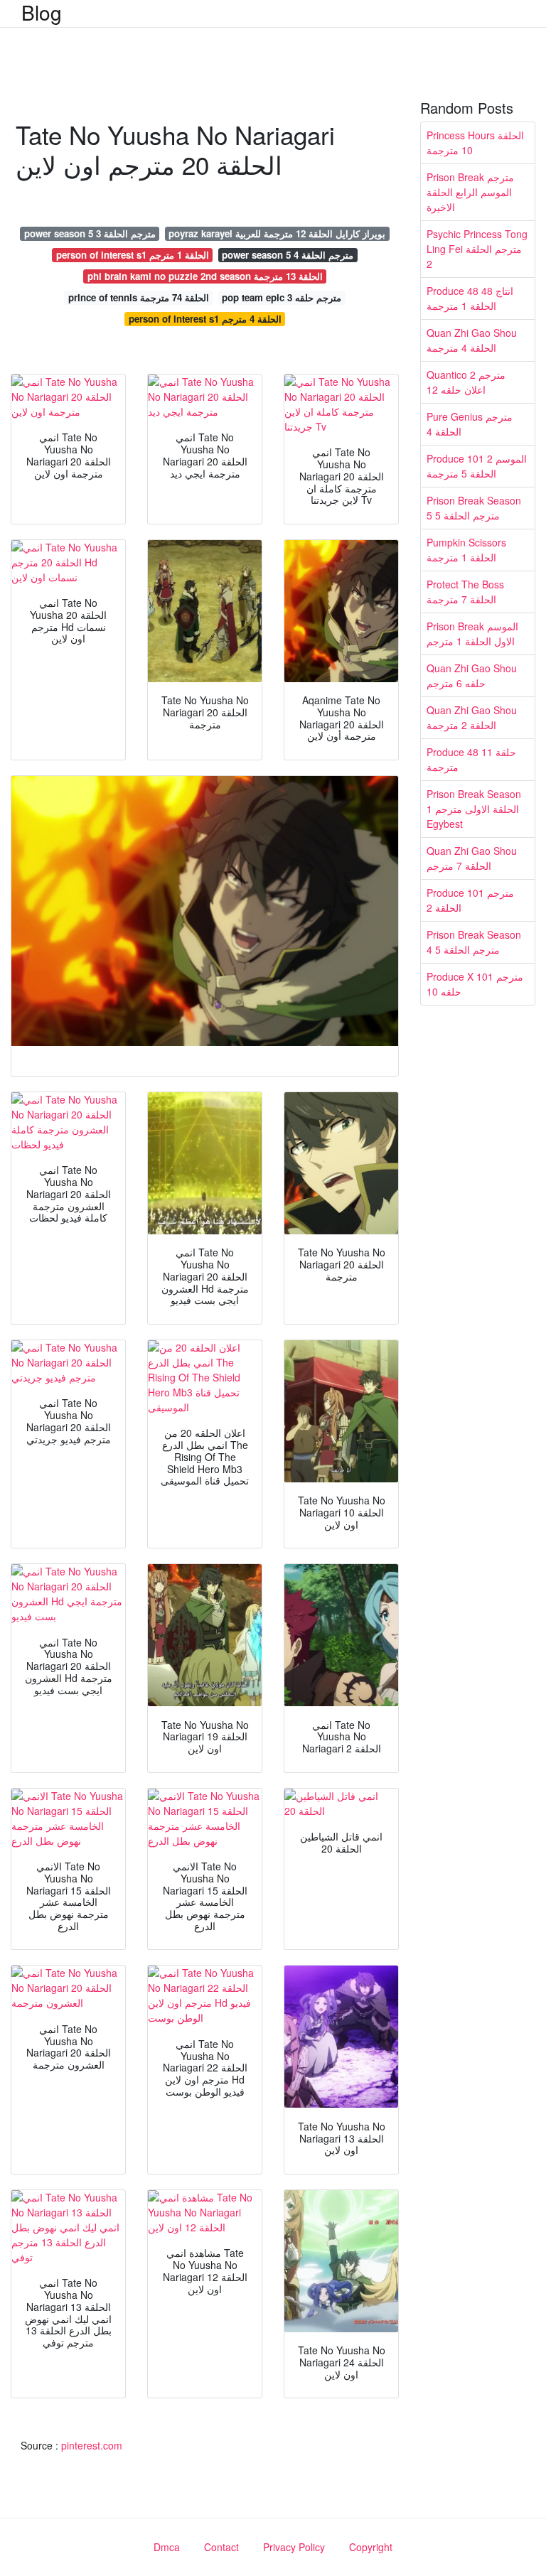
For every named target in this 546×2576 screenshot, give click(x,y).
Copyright (371, 2547)
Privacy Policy (294, 2547)
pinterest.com (92, 2445)
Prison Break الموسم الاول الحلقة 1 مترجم (472, 634)
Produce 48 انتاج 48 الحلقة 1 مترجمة (470, 298)
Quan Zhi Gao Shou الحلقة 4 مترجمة (472, 340)
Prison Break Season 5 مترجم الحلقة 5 (474, 508)
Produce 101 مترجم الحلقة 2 (470, 900)
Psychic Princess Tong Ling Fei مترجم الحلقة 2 (477, 249)
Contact (221, 2547)
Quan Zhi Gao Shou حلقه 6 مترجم (472, 675)
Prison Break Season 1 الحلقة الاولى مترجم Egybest (474, 809)
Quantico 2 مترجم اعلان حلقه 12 (466, 382)
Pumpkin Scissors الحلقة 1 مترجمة (466, 550)
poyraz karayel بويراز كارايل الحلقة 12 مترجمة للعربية (277, 233)
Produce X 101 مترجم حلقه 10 (475, 984)
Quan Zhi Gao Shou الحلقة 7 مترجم (472, 858)
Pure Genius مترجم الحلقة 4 (470, 424)
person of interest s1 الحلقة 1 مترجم (133, 255)
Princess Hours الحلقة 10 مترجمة (475, 142)
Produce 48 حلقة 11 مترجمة (471, 759)
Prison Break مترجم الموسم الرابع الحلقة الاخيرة (470, 192)
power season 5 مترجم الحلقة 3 (90, 233)
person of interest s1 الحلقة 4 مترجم (205, 319)
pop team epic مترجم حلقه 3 (282, 297)
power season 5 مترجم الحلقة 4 (288, 255)
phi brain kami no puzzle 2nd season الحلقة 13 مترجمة (205, 276)
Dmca (167, 2547)
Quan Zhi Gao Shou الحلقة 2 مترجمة (472, 717)
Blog (42, 12)
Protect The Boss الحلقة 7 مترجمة (465, 592)
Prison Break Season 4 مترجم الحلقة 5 (474, 942)
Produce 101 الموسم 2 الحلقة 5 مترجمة (477, 466)
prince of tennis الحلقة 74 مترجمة (139, 297)
